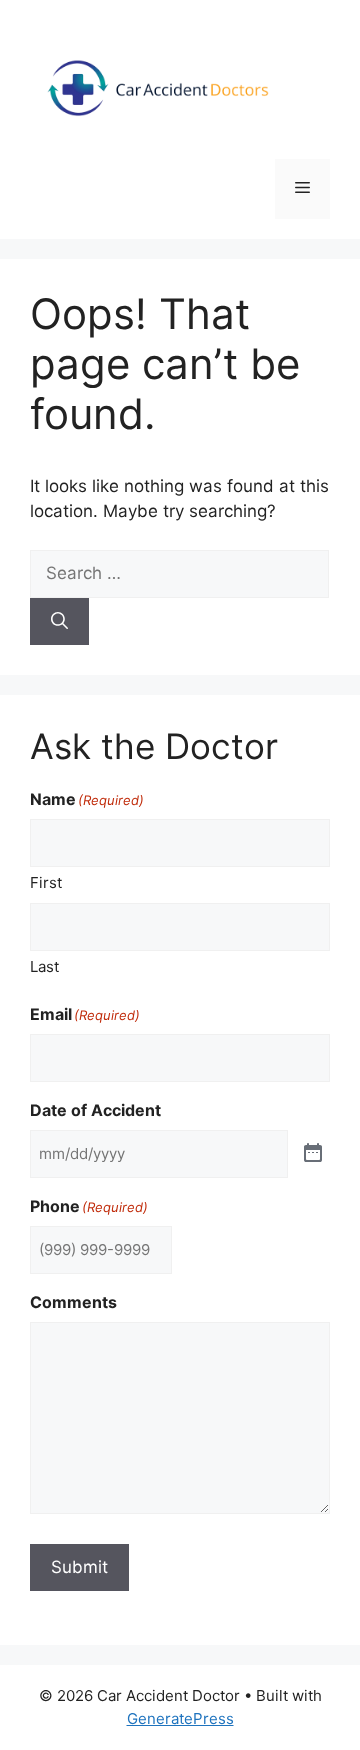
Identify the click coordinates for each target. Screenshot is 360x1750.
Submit (79, 1567)
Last (44, 966)
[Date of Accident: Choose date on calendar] (313, 1154)
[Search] (59, 622)
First (46, 882)
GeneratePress (180, 1718)
